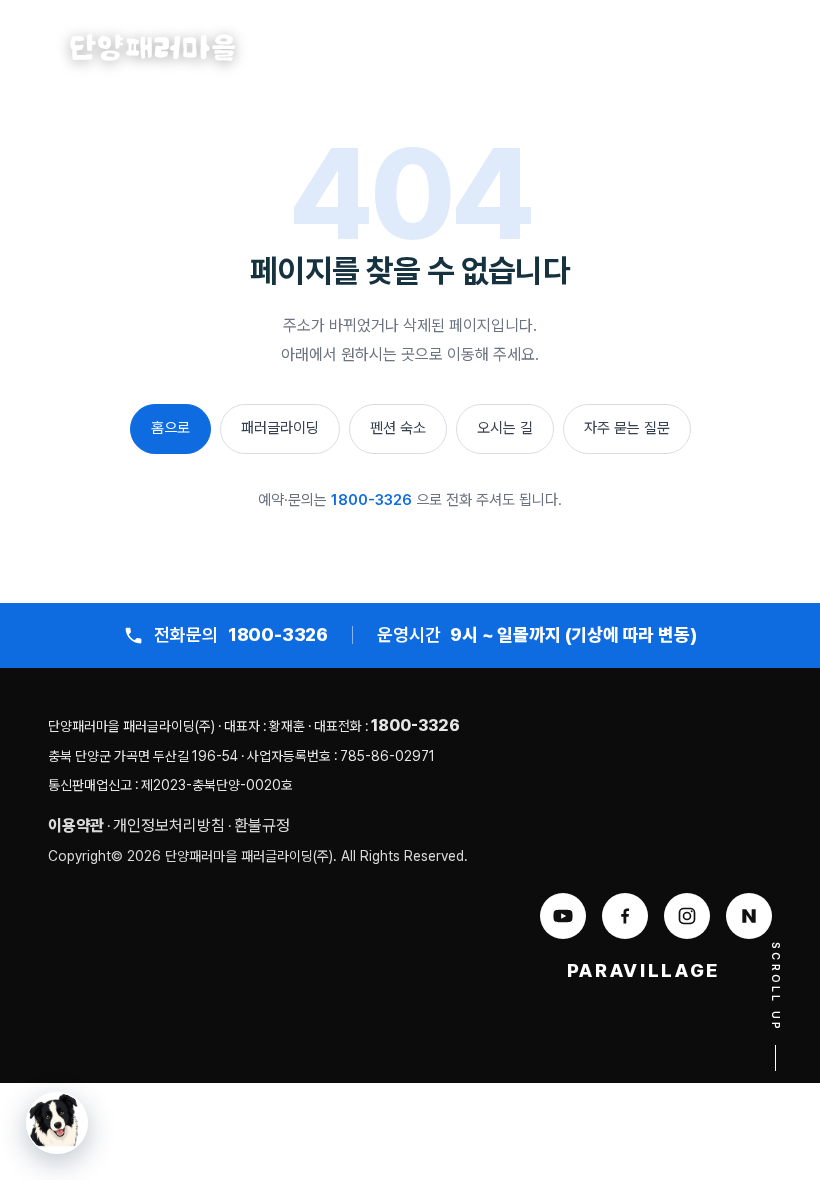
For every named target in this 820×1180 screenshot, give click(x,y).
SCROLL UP (775, 987)
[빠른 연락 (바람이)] (57, 1123)
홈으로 (170, 428)
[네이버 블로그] (749, 916)
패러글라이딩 (280, 428)
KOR (715, 49)
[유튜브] (563, 916)
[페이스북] (625, 916)
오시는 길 (505, 428)
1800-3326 (371, 500)
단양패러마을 (153, 48)
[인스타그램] (687, 916)
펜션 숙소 (398, 428)
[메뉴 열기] (775, 49)
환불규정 (262, 825)
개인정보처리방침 (169, 825)
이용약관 (76, 825)
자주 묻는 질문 (627, 428)
